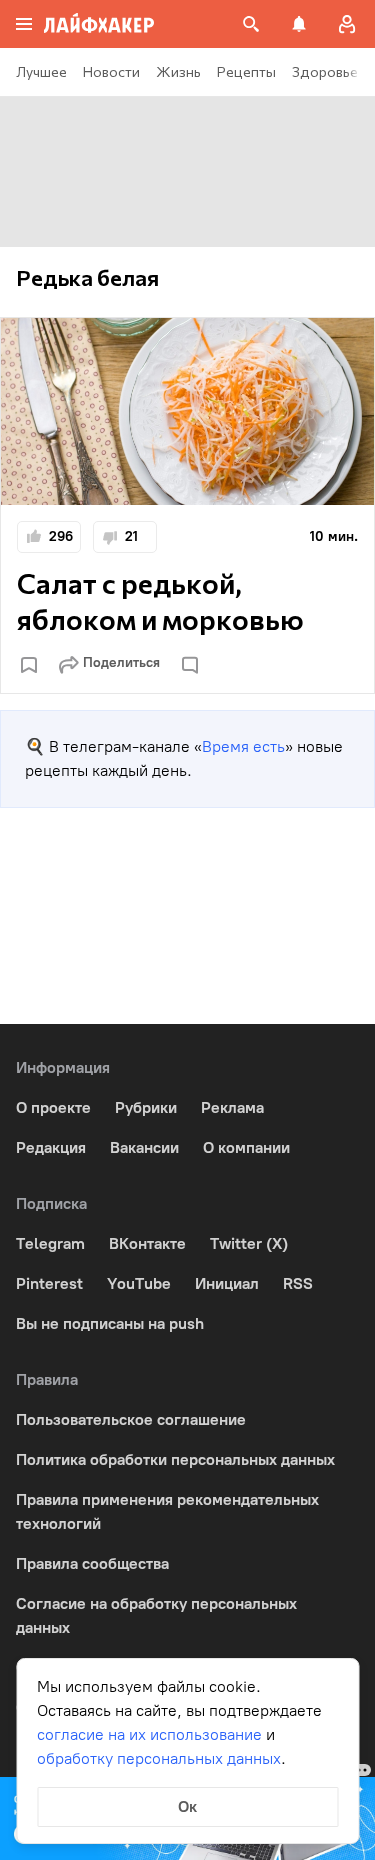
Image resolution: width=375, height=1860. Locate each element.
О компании (246, 1147)
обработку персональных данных (159, 1758)
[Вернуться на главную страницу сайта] (99, 24)
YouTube (139, 1283)
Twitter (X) (249, 1243)
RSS (298, 1283)
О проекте (53, 1107)
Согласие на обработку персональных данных (156, 1615)
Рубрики (146, 1107)
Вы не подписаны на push (110, 1323)
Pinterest (49, 1283)
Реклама (232, 1107)
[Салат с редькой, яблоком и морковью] (187, 411)
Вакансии (144, 1147)
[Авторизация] (347, 24)
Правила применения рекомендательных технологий (167, 1511)
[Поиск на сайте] (251, 24)
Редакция (51, 1147)
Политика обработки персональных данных (175, 1459)
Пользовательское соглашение (131, 1419)
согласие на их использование (149, 1734)
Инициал (227, 1283)
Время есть (243, 746)
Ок (187, 1806)
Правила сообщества (92, 1563)
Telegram (50, 1243)
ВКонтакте (147, 1243)
